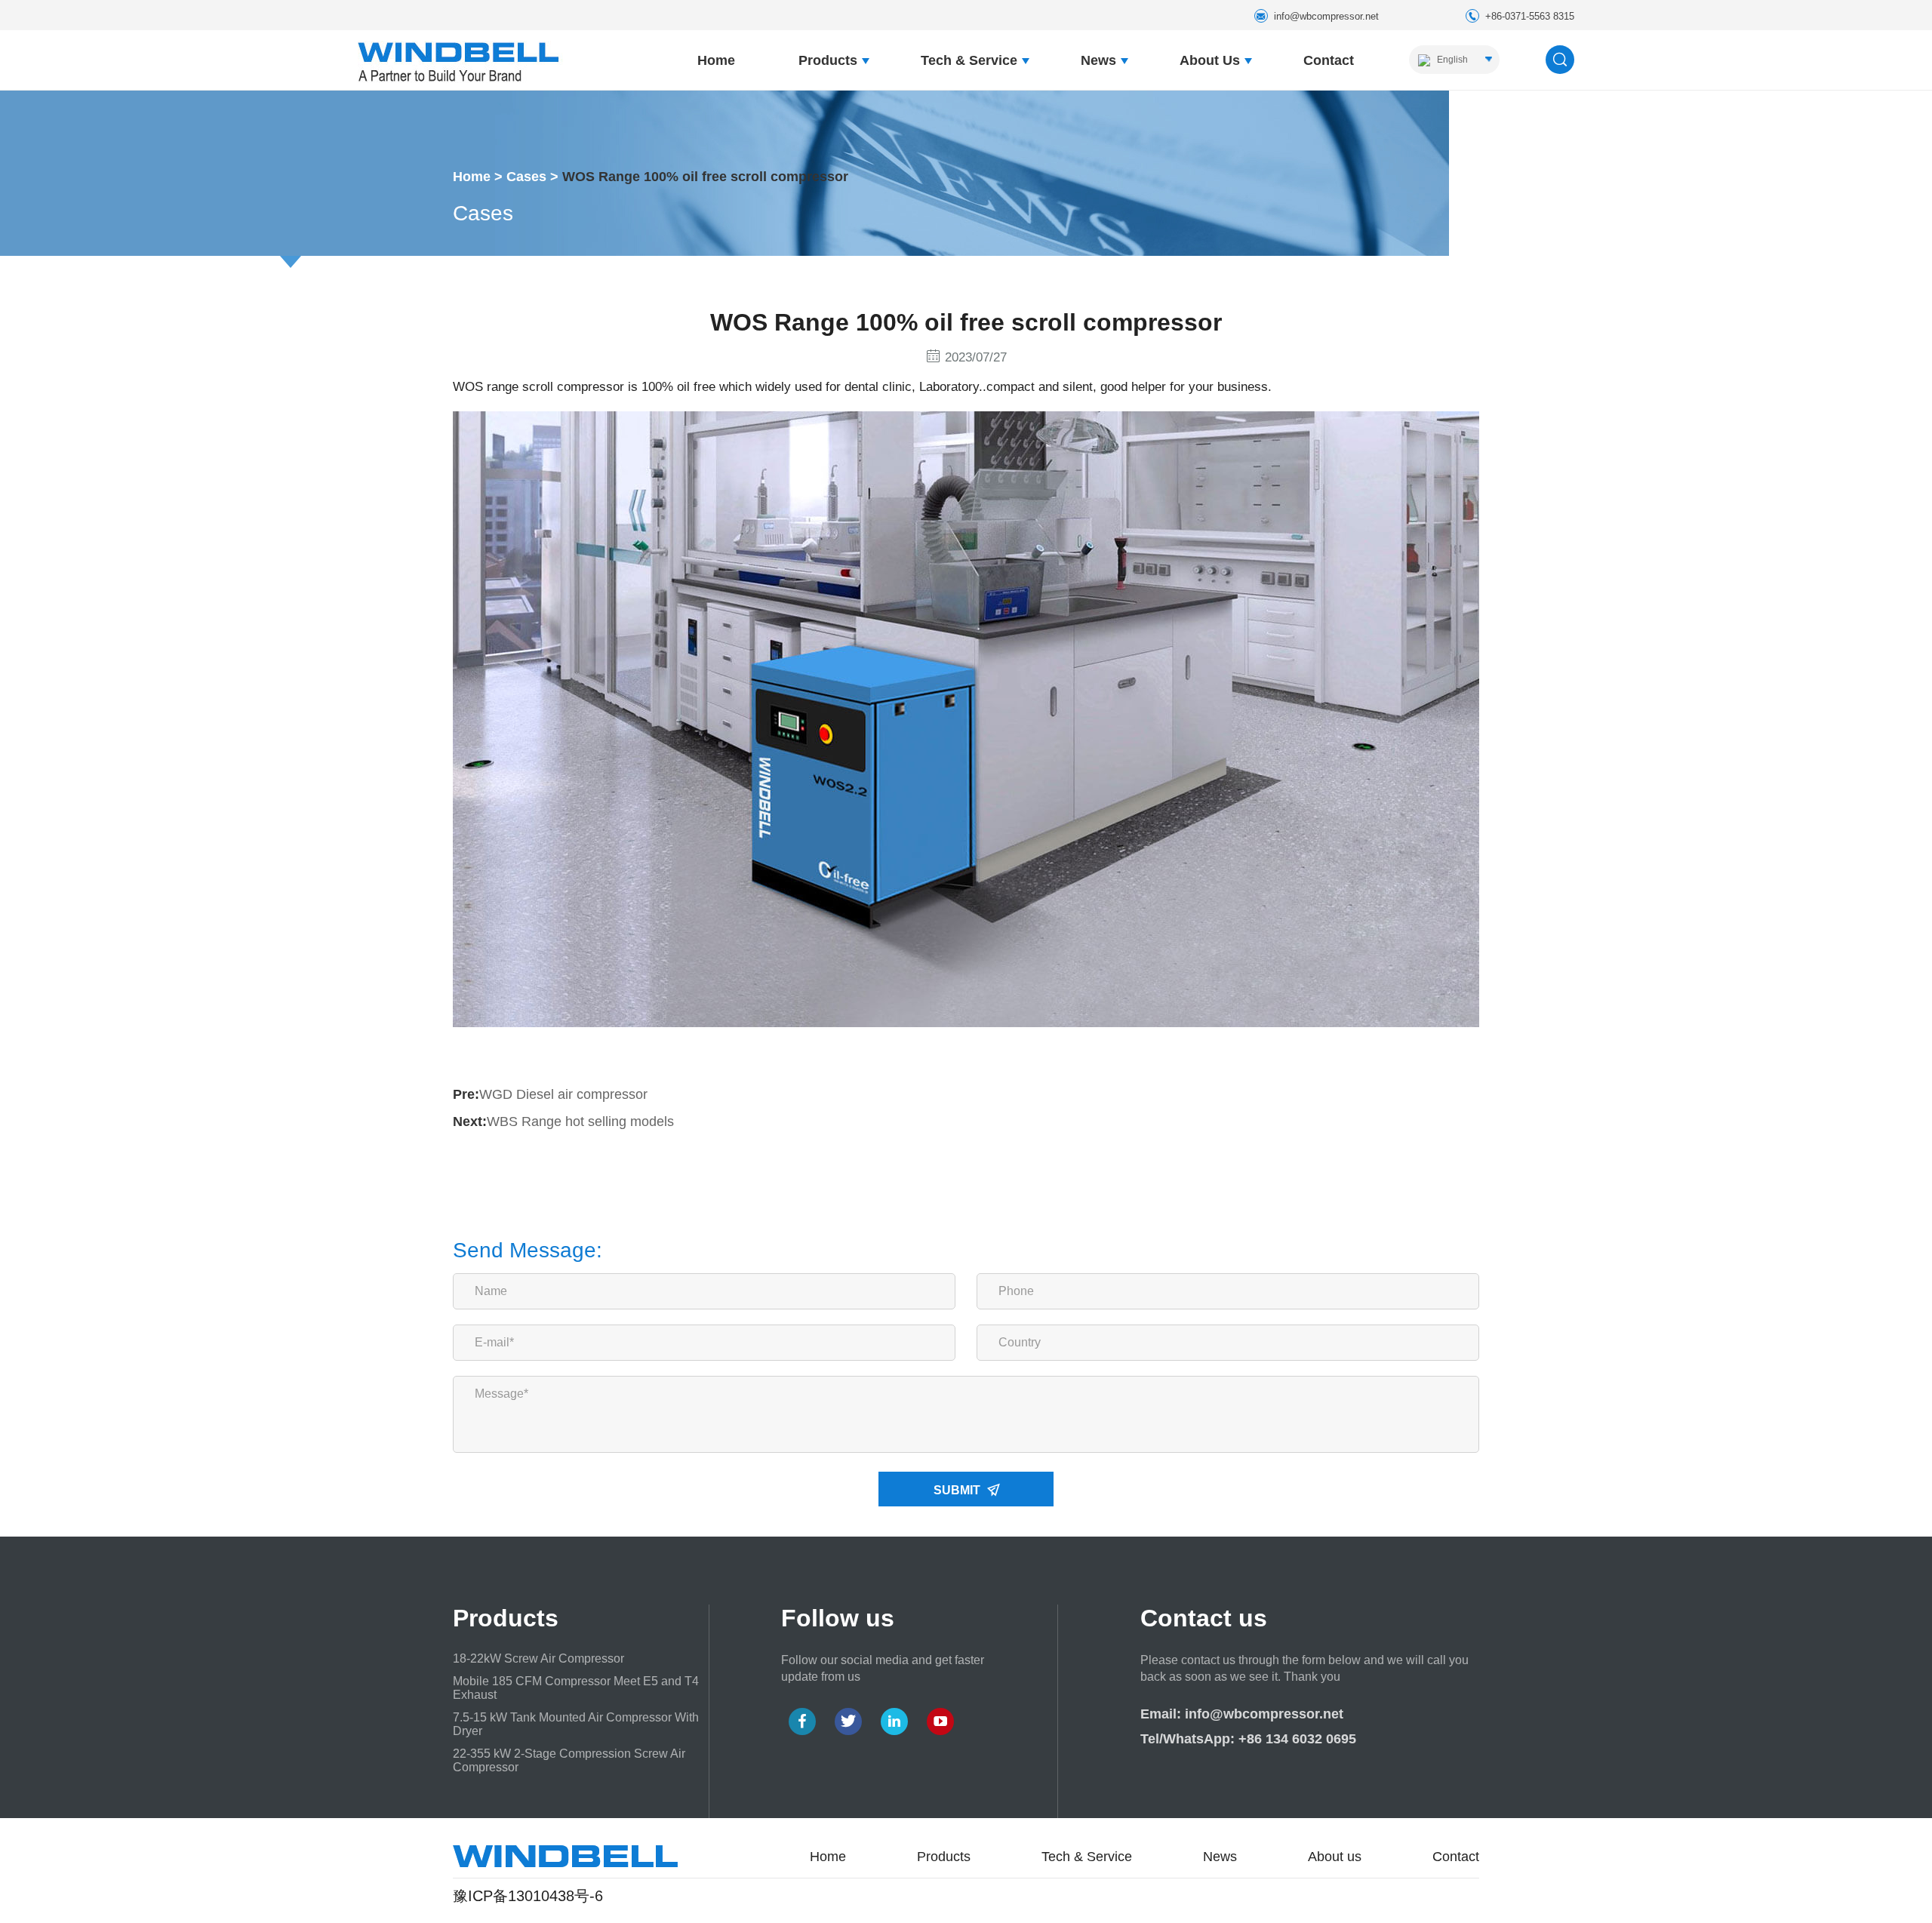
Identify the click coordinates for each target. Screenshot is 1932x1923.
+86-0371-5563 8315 (1530, 16)
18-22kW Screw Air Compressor (538, 1658)
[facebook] (802, 1721)
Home (716, 60)
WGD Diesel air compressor (563, 1094)
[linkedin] (894, 1721)
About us (1210, 60)
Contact (1329, 60)
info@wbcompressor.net (1326, 16)
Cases (526, 177)
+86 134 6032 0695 (1297, 1739)
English (1451, 60)
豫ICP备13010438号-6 (528, 1896)
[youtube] (940, 1721)
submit (958, 1490)
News (1098, 60)
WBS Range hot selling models (580, 1121)
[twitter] (848, 1721)
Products (828, 60)
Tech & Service (969, 60)
